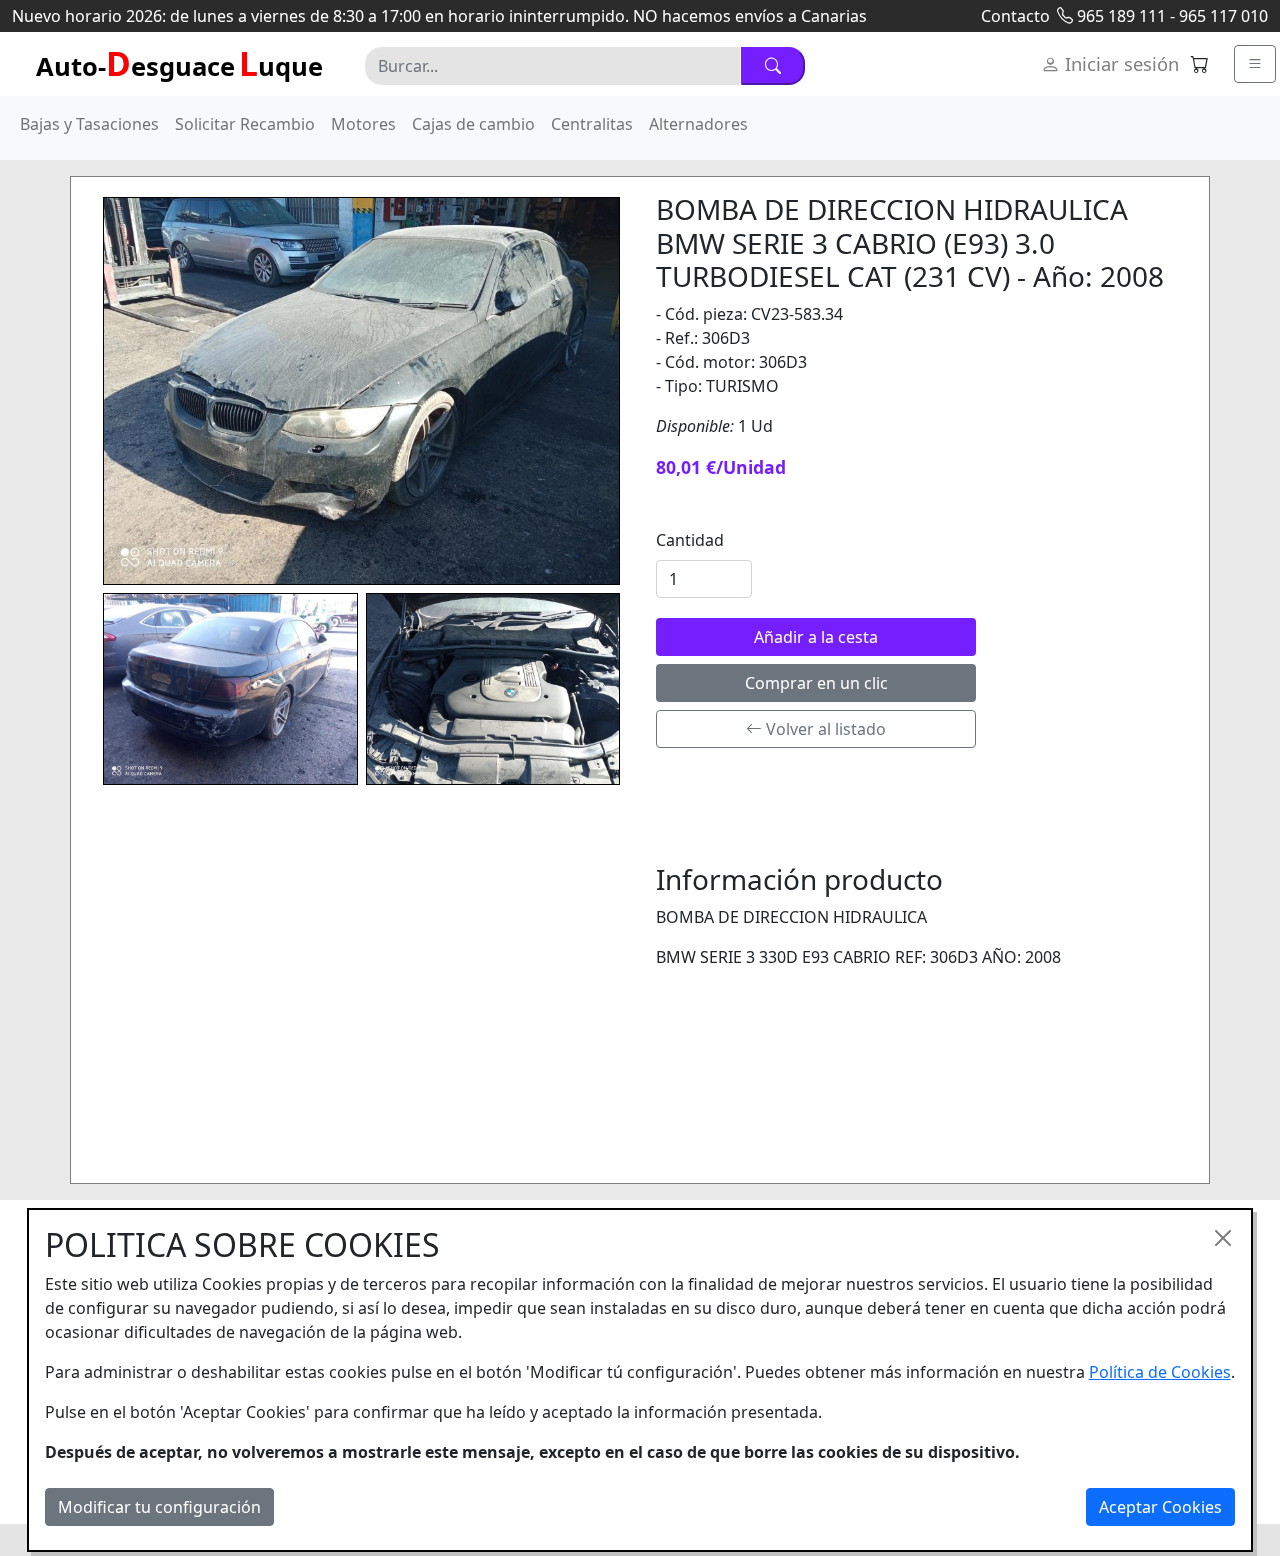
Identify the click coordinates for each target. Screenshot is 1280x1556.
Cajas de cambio (473, 124)
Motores (363, 124)
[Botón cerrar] (1223, 1238)
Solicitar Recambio (245, 124)
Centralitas (592, 124)
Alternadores (698, 124)
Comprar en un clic (816, 683)
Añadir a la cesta (816, 637)
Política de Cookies (1160, 1372)
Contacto (1015, 16)
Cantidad (690, 540)
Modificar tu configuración (159, 1507)
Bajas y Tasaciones (89, 124)
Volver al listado (824, 729)
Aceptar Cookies (1160, 1507)
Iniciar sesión (1119, 63)
